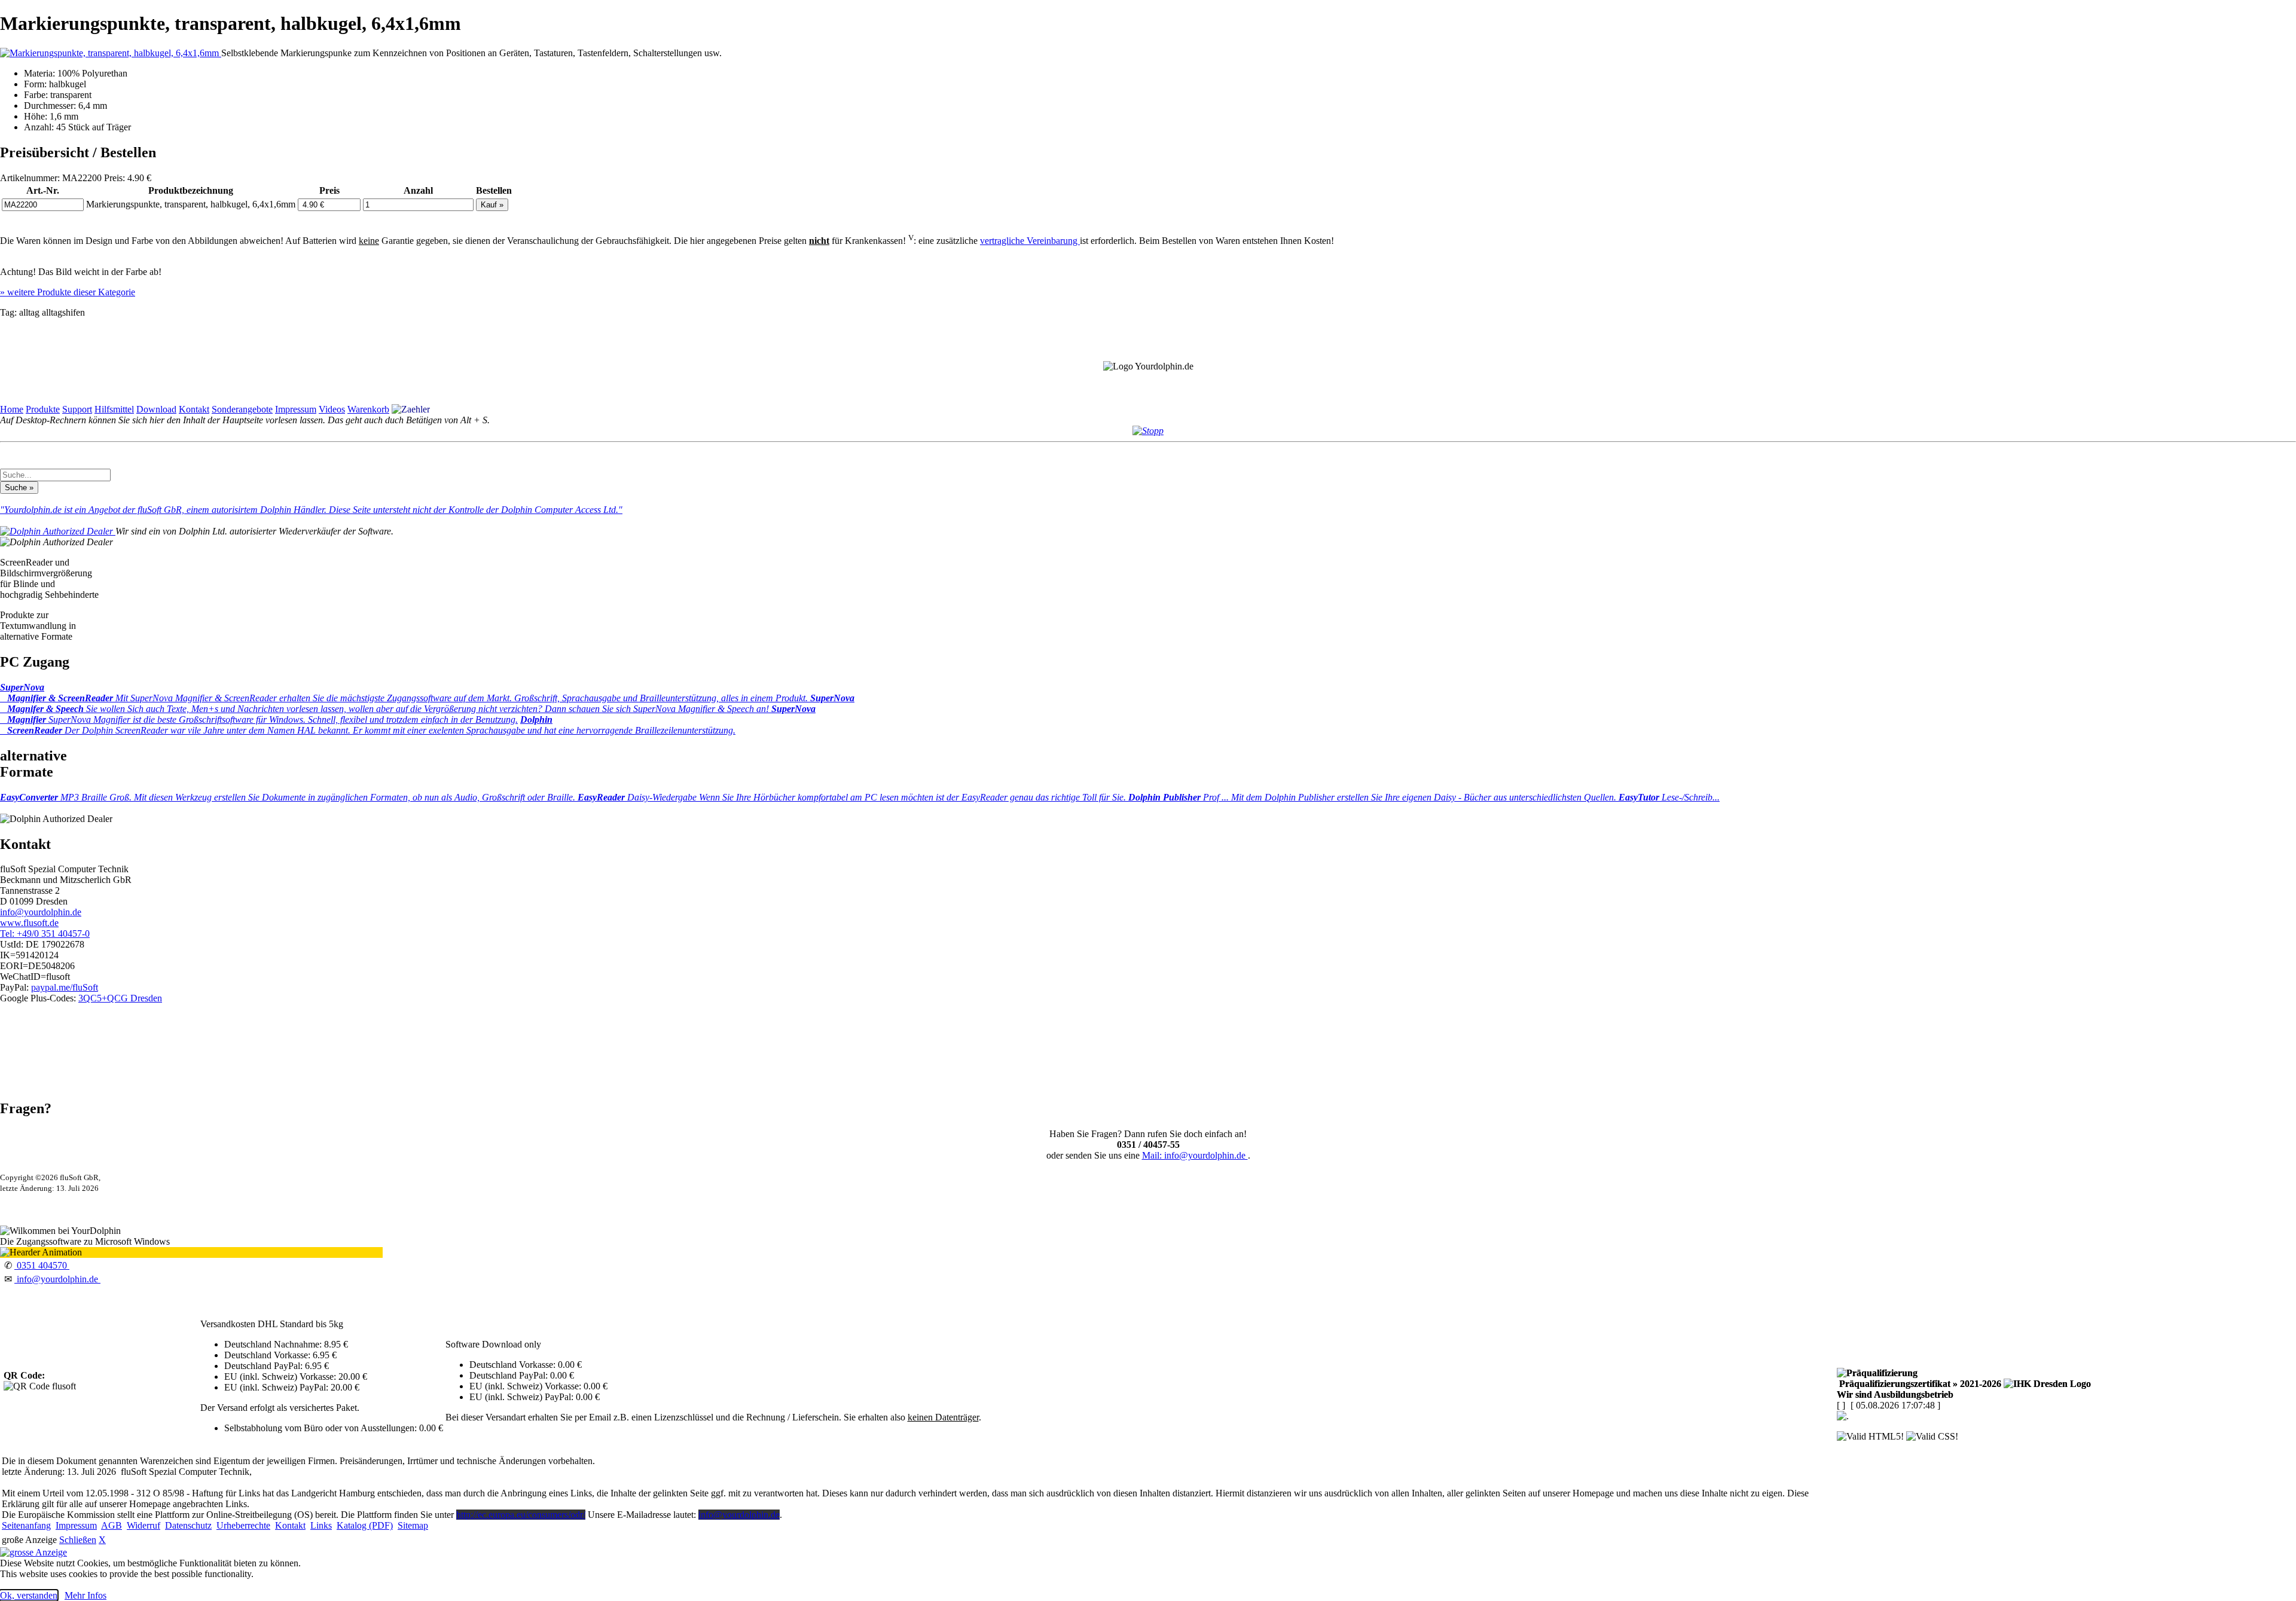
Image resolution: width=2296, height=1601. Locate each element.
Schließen (78, 1540)
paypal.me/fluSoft (65, 987)
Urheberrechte (243, 1525)
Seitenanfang (26, 1525)
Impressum (296, 409)
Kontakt (194, 409)
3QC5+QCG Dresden (120, 998)
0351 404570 (42, 1265)
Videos (332, 409)
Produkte (43, 409)
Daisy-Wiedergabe (853, 797)
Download (156, 409)
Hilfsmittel (114, 409)
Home (12, 409)
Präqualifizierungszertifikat (1919, 1384)
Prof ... (1373, 797)
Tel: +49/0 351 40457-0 (45, 934)
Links (321, 1525)
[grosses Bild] (111, 53)
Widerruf (143, 1525)
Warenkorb (368, 409)
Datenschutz (188, 1525)
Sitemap (413, 1525)
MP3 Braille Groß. (289, 797)
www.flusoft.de (29, 923)
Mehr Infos (86, 1595)
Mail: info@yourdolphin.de (1195, 1155)
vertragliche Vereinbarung (1030, 241)
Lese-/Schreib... (1669, 797)
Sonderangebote (242, 409)
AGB (112, 1525)
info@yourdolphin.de (41, 912)
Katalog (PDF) (365, 1525)
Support (77, 409)
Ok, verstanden (29, 1595)
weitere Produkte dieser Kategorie (68, 292)
